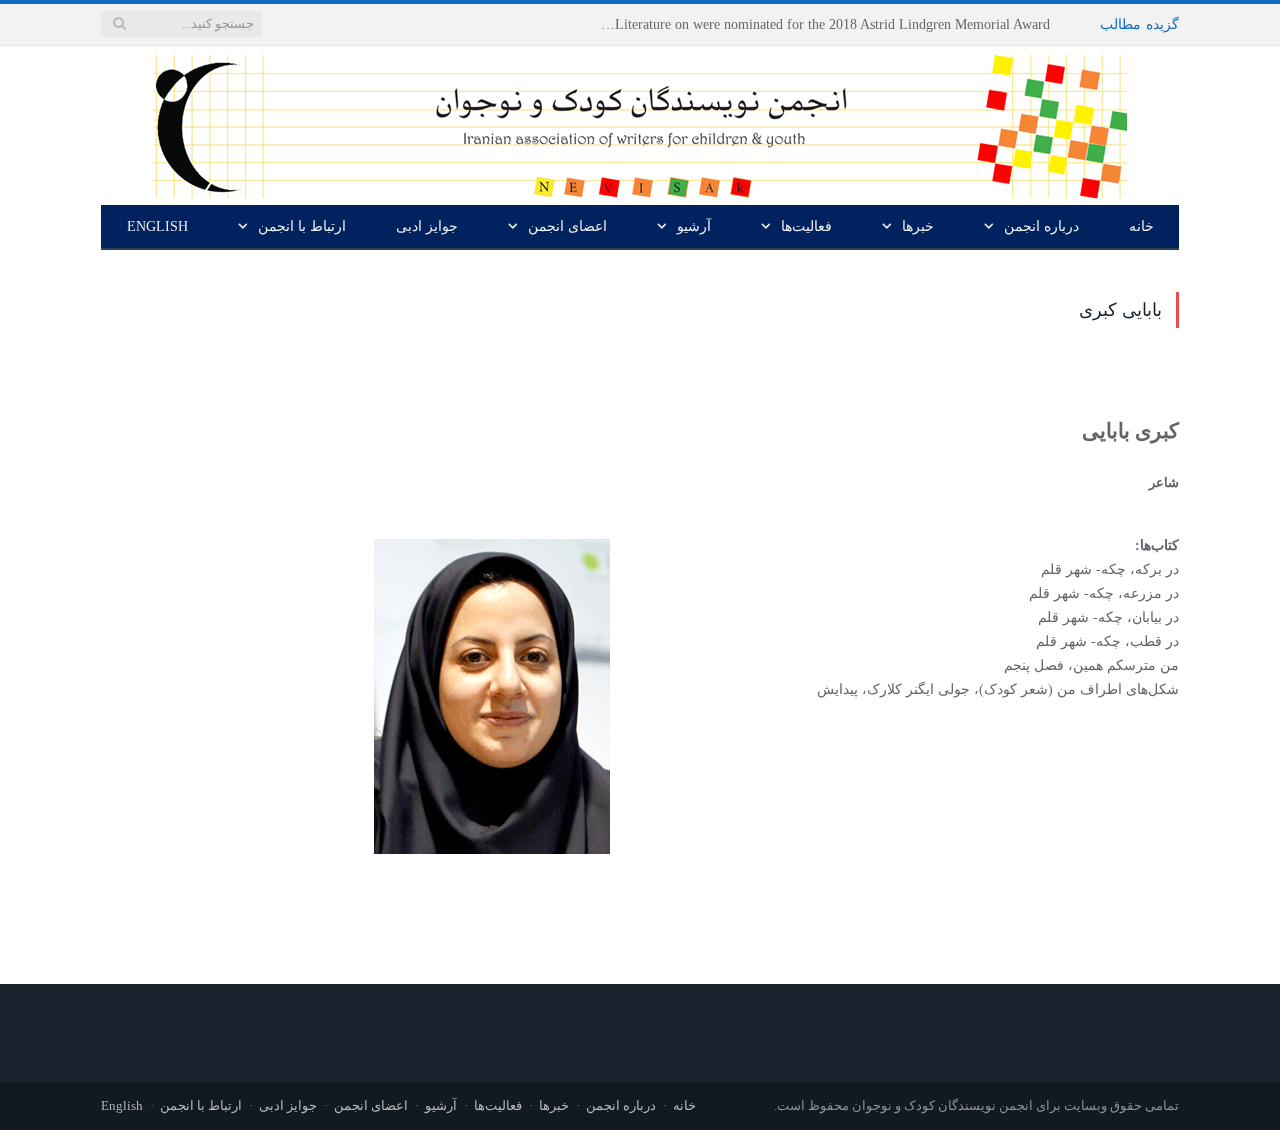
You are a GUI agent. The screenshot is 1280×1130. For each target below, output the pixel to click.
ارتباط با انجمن (302, 226)
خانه (1141, 226)
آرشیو (694, 226)
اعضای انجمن (567, 226)
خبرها (918, 226)
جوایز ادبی (427, 226)
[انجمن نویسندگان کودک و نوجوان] (640, 121)
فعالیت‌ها (806, 226)
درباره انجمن (1041, 226)
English (157, 226)
